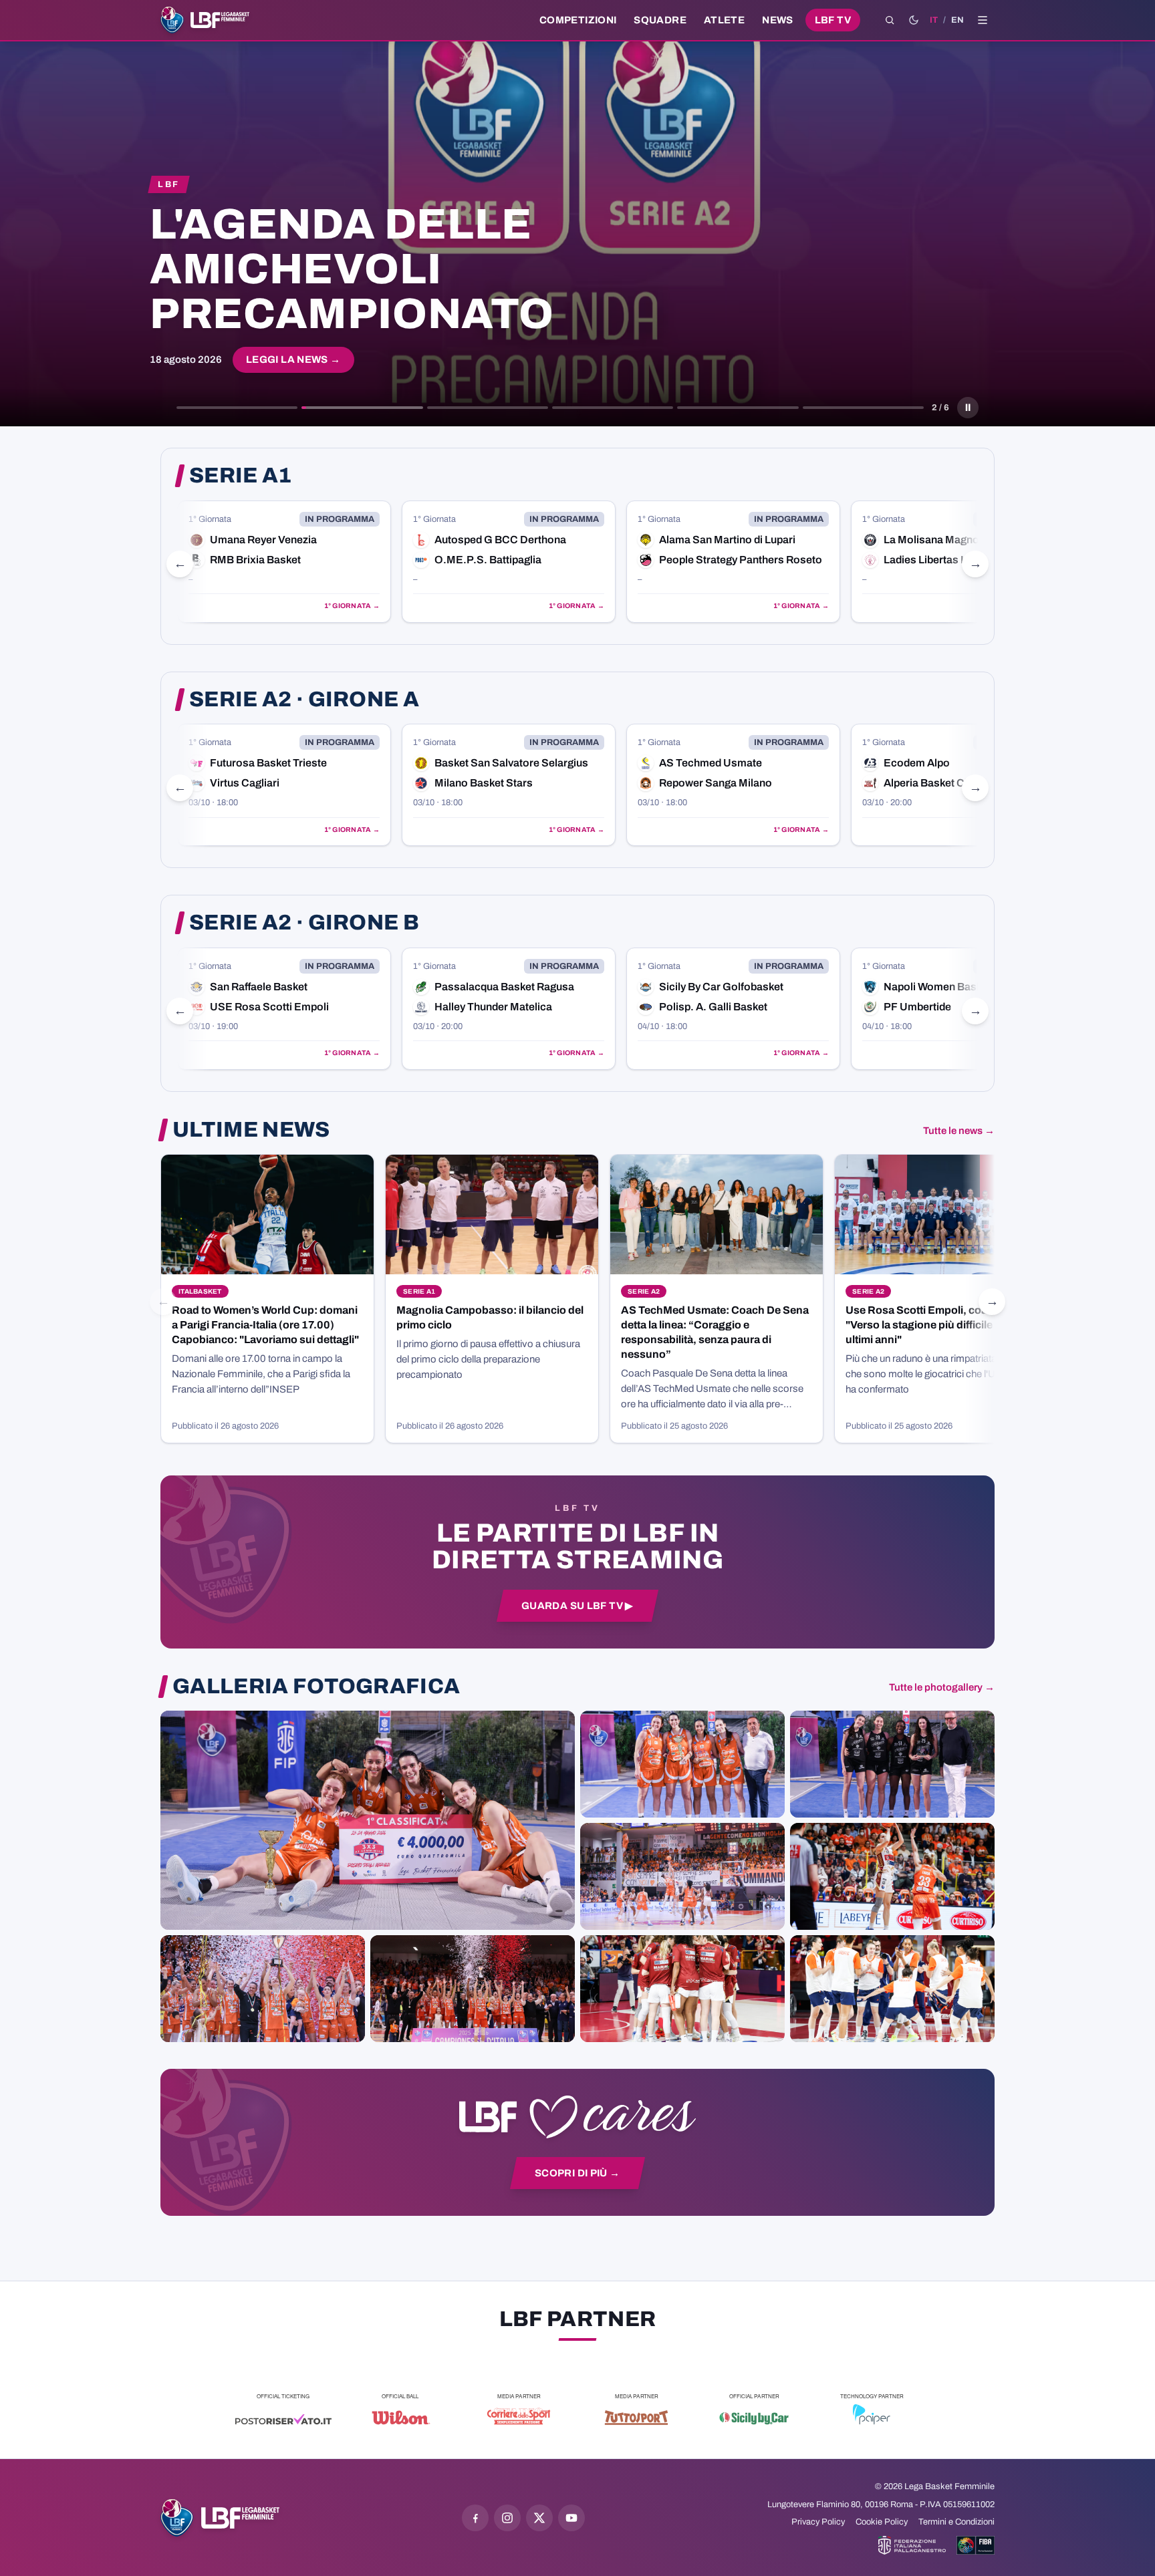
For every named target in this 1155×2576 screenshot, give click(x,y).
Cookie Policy (882, 2522)
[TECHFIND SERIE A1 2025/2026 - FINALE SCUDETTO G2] (682, 1989)
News (778, 20)
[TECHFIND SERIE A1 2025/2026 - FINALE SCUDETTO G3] (682, 1876)
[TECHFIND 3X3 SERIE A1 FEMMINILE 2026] (368, 1820)
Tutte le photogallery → (942, 1687)
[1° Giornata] (284, 562)
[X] (539, 2518)
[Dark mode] (914, 20)
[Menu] (983, 20)
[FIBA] (976, 2545)
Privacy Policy (818, 2522)
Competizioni (578, 20)
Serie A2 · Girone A (304, 700)
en (957, 20)
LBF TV (833, 20)
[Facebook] (475, 2518)
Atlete (724, 20)
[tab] (237, 408)
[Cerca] (890, 20)
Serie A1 (241, 476)
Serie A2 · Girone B (304, 923)
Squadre (660, 20)
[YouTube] (571, 2518)
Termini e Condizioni (956, 2522)
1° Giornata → (352, 606)
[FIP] (912, 2545)
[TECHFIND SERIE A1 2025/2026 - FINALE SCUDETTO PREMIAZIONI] (263, 1989)
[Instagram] (507, 2518)
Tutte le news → (959, 1131)
